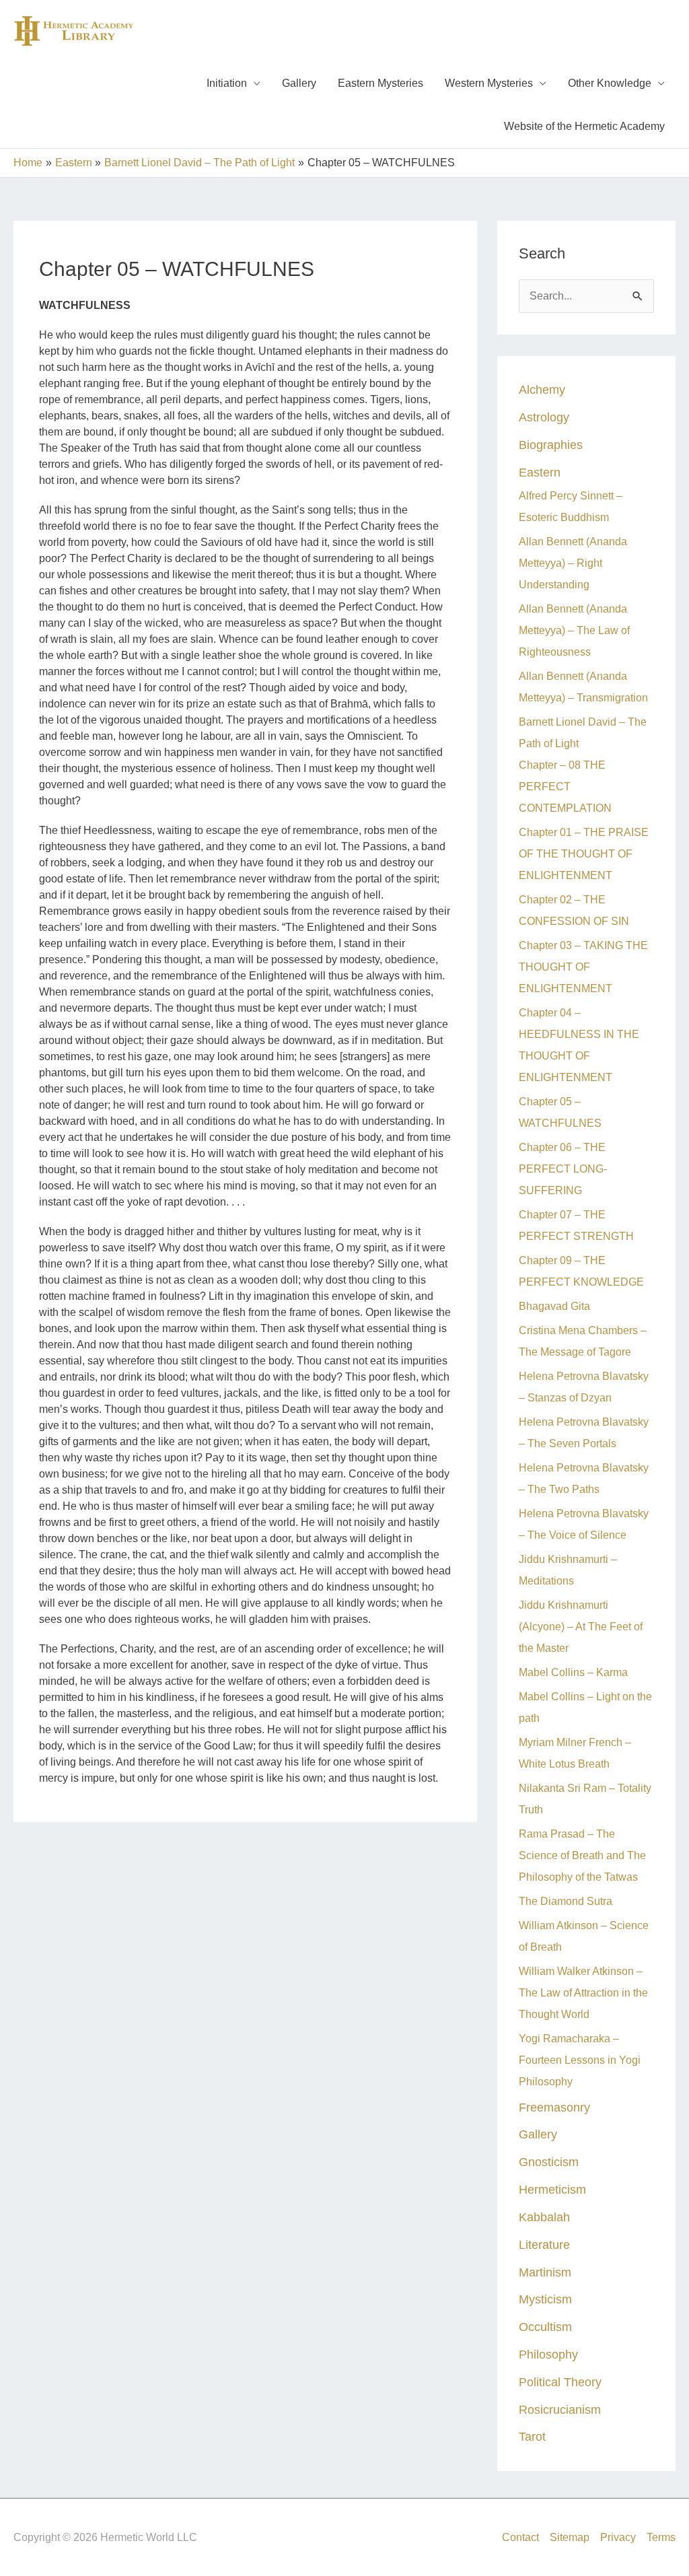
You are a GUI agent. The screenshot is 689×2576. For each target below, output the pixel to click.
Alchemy (542, 389)
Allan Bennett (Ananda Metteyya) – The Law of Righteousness (574, 630)
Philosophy (548, 2354)
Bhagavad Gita (554, 1306)
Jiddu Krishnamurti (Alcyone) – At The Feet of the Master (581, 1627)
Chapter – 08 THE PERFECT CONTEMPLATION (565, 787)
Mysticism (545, 2299)
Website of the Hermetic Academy (584, 126)
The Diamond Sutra (566, 1901)
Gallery (299, 83)
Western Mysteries (489, 83)
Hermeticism (552, 2189)
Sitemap (570, 2537)
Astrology (544, 417)
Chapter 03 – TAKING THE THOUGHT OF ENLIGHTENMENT (583, 967)
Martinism (545, 2272)
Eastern (540, 472)
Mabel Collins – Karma (573, 1672)
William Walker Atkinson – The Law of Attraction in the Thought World (583, 1993)
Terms (661, 2537)
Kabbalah (544, 2217)
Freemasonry (554, 2107)
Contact (520, 2537)
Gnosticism (549, 2162)
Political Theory (560, 2382)
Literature (544, 2244)
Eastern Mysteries (380, 83)
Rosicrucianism (560, 2409)
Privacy (618, 2537)
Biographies (551, 445)
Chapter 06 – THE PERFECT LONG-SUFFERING (563, 1169)
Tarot (532, 2436)
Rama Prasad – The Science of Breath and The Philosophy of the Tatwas (582, 1855)
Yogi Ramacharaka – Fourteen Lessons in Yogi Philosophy (580, 2060)
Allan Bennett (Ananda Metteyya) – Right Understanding (573, 563)
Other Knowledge (610, 83)
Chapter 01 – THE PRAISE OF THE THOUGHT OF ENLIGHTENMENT (584, 854)
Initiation (227, 83)
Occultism (545, 2327)
